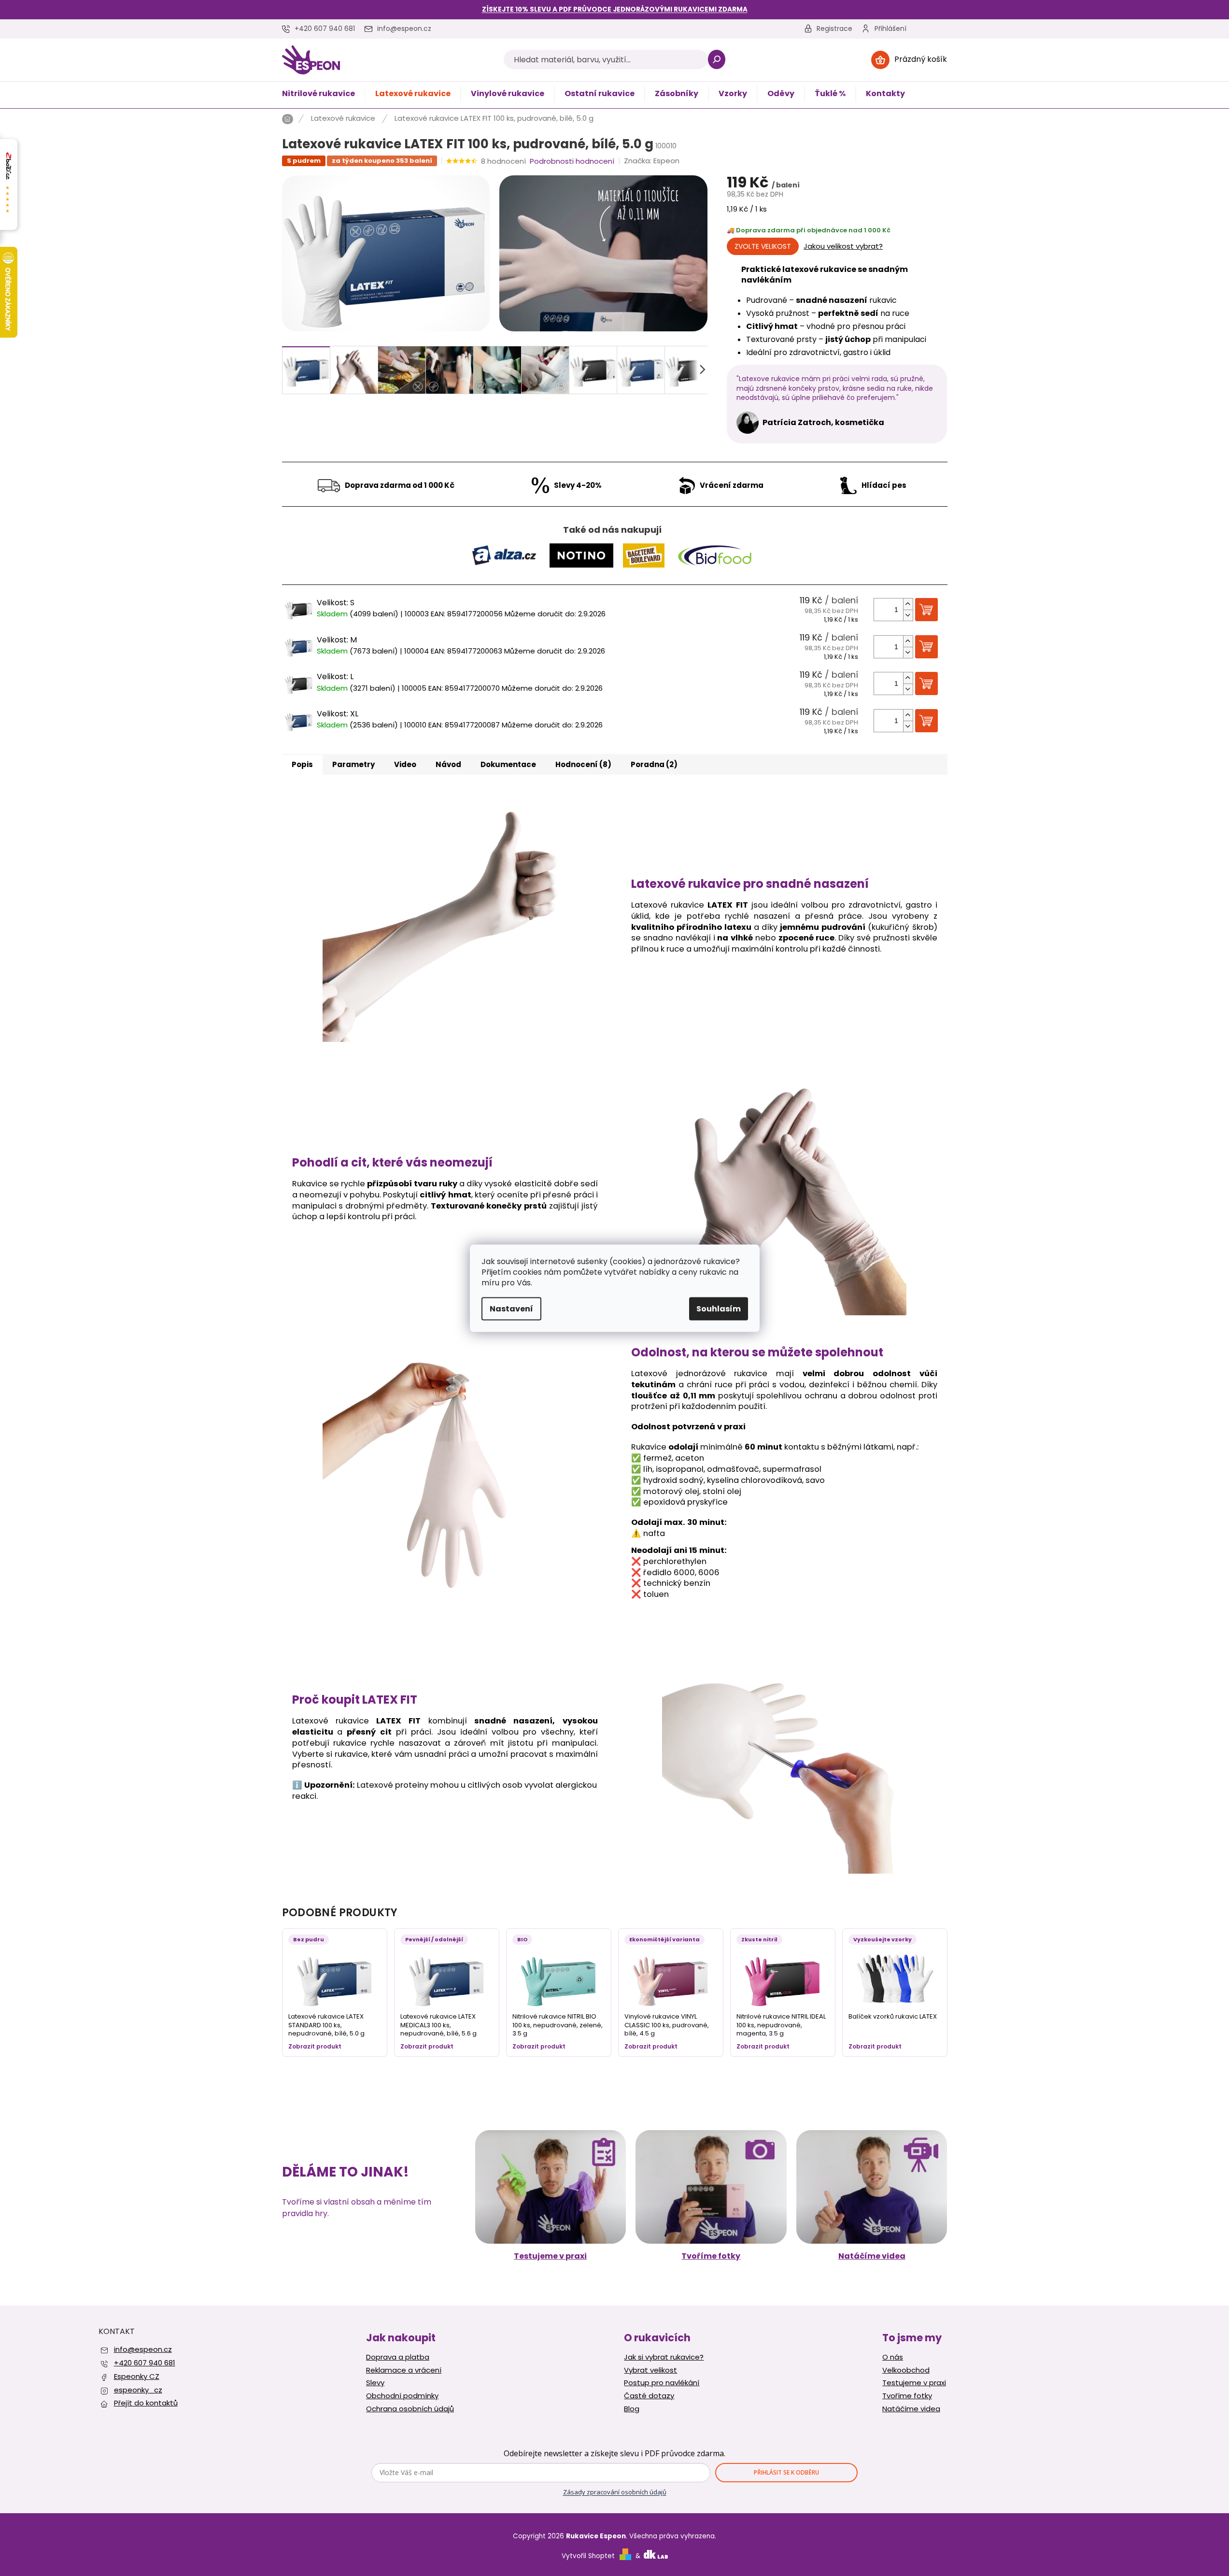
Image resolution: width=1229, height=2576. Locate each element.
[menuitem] (318, 94)
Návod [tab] (448, 764)
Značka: (652, 161)
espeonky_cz (138, 2390)
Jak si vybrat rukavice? (664, 2357)
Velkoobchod (906, 2370)
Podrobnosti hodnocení (572, 161)
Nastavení (511, 1308)
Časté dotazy (649, 2396)
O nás (893, 2357)
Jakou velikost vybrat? (843, 246)
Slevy (375, 2383)
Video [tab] (405, 764)
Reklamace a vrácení (404, 2370)
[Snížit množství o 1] (908, 615)
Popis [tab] (302, 764)
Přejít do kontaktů (146, 2403)
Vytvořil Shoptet (588, 2556)
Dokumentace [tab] (508, 764)
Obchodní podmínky (402, 2396)
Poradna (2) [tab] (654, 764)
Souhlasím (719, 1308)
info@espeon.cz (143, 2349)
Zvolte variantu (763, 246)
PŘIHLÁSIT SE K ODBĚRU (786, 2472)
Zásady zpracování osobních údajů (615, 2492)
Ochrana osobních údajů (410, 2409)
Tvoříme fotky (711, 2256)
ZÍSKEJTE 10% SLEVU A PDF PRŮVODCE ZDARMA (615, 9)
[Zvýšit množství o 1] (908, 604)
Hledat (717, 59)
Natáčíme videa (872, 2256)
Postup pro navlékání (662, 2383)
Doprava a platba (398, 2357)
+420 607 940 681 (145, 2363)
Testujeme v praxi (550, 2256)
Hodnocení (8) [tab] (583, 764)
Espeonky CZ (137, 2376)
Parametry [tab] (353, 764)
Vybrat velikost (650, 2370)
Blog (632, 2409)
